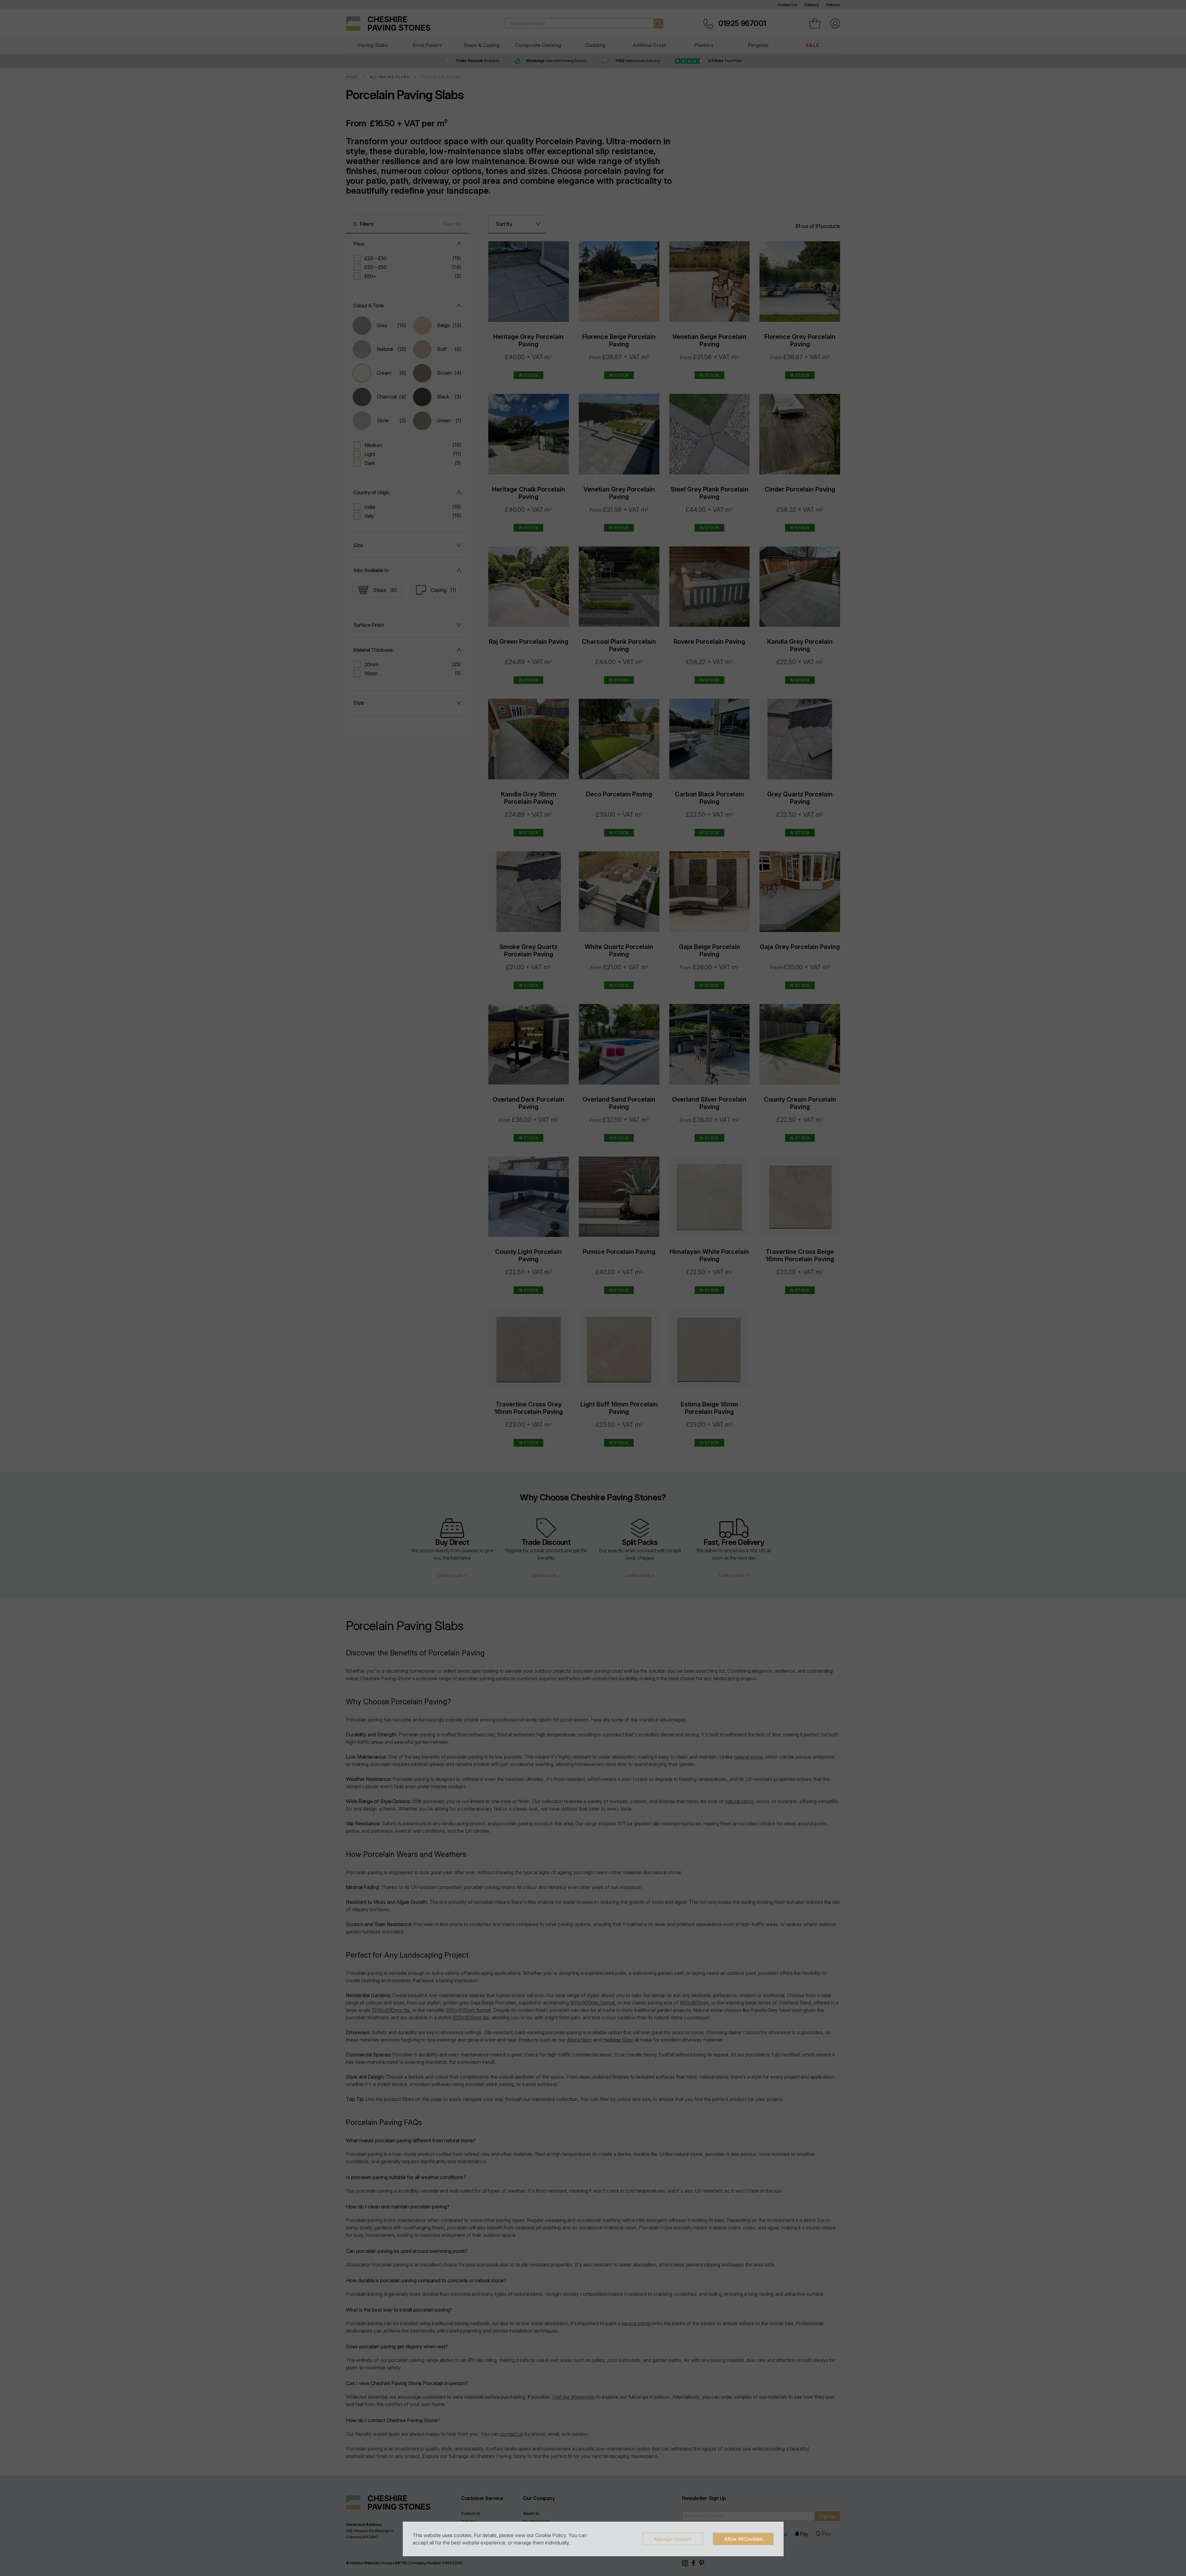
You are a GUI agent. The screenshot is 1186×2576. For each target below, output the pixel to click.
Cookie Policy (551, 2535)
